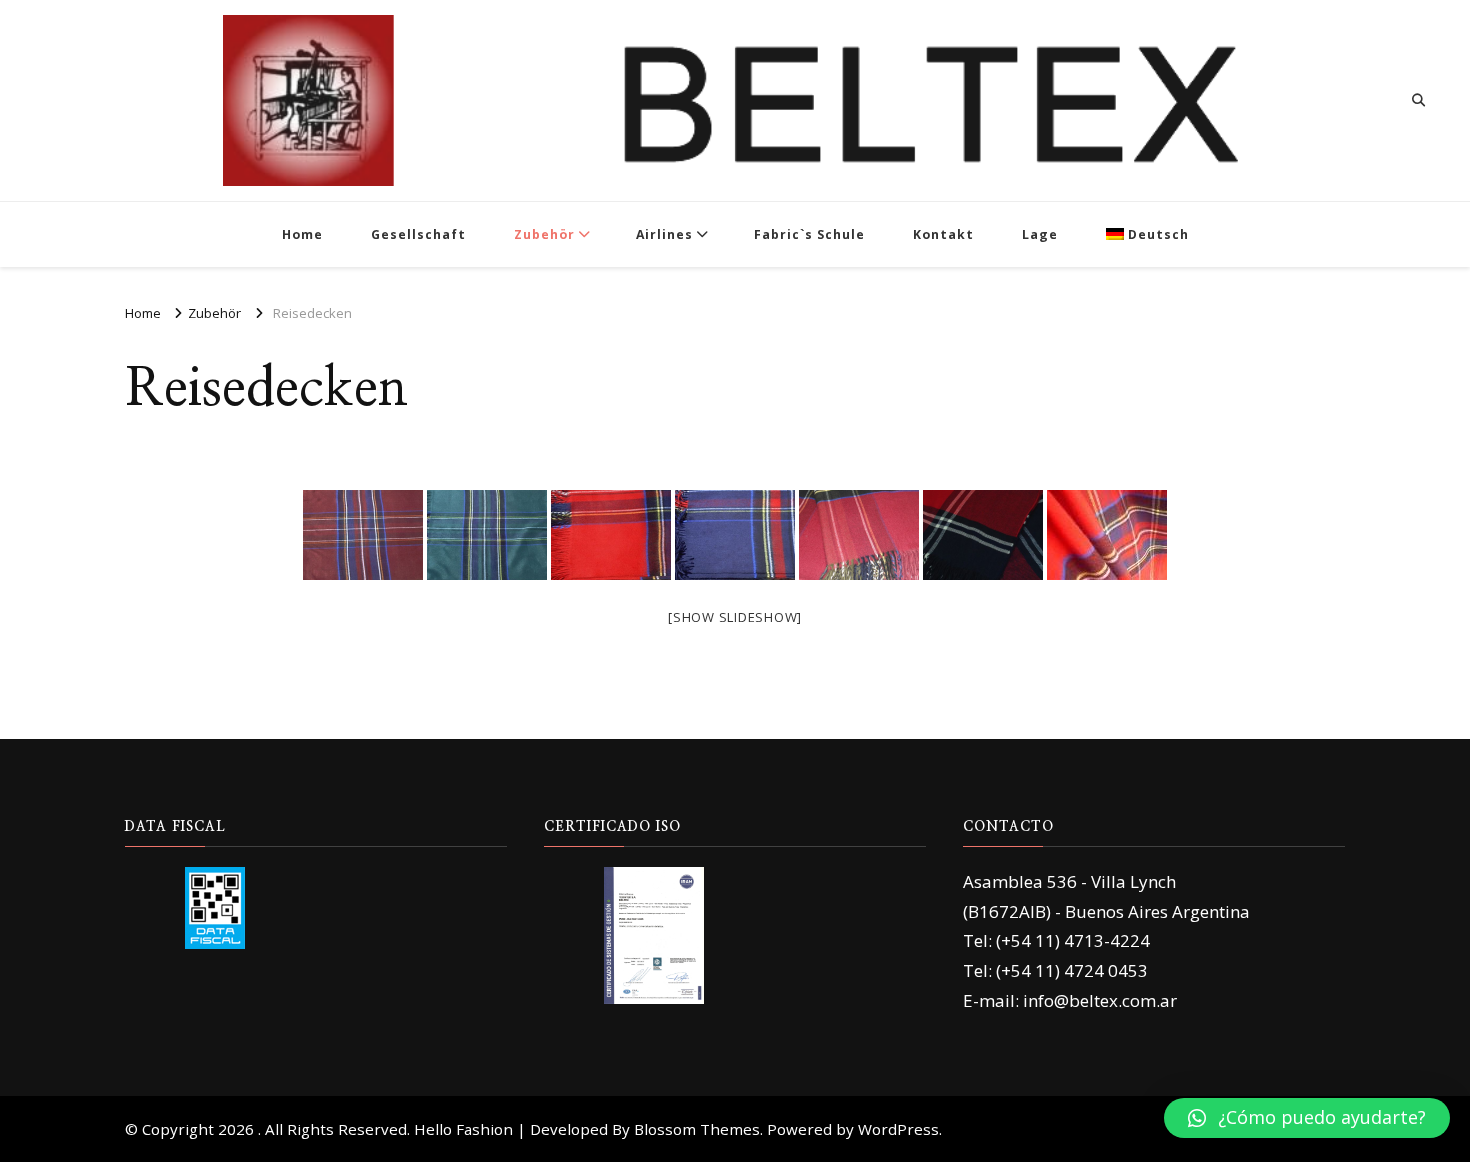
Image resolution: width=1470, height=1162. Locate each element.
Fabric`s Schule (809, 234)
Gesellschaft (418, 234)
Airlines (664, 234)
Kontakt (943, 234)
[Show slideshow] (735, 617)
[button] (1307, 1118)
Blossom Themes (697, 1129)
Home (302, 234)
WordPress (898, 1129)
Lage (1040, 234)
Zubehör (544, 234)
